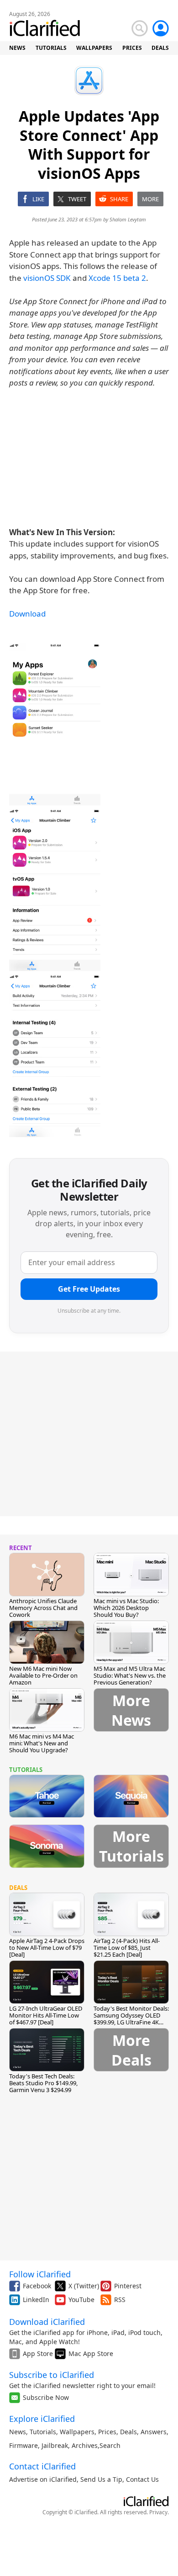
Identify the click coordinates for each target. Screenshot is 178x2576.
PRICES (132, 48)
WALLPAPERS (94, 48)
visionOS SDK (47, 278)
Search (110, 2445)
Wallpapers (77, 2432)
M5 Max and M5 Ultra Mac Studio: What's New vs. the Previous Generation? (130, 1675)
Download (27, 614)
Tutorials (43, 2432)
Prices (107, 2432)
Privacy (158, 2512)
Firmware (24, 2445)
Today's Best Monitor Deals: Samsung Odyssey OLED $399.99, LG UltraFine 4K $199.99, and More (131, 2019)
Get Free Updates (89, 1289)
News (18, 2432)
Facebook (37, 2286)
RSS (120, 2300)
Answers (154, 2432)
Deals (128, 2432)
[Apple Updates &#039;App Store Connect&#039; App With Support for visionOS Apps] (55, 724)
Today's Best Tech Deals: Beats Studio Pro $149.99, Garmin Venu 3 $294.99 (43, 2083)
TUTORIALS (51, 48)
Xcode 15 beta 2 (117, 278)
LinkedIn (36, 2300)
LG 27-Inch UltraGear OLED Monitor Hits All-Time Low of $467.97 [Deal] (46, 2015)
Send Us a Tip (101, 2479)
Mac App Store (91, 2353)
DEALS (160, 48)
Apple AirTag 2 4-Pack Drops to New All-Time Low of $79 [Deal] (47, 1948)
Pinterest (128, 2286)
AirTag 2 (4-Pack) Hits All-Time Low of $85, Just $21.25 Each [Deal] (127, 1948)
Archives (85, 2445)
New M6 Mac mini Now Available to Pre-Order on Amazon (43, 1675)
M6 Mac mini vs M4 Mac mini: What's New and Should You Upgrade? (42, 1743)
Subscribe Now (46, 2397)
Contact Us (142, 2479)
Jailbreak (55, 2445)
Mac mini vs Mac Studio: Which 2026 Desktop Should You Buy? (126, 1608)
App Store (38, 2353)
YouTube (81, 2300)
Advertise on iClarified (43, 2479)
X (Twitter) (84, 2286)
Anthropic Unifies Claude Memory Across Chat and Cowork (43, 1608)
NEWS (17, 48)
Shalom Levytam (128, 219)
